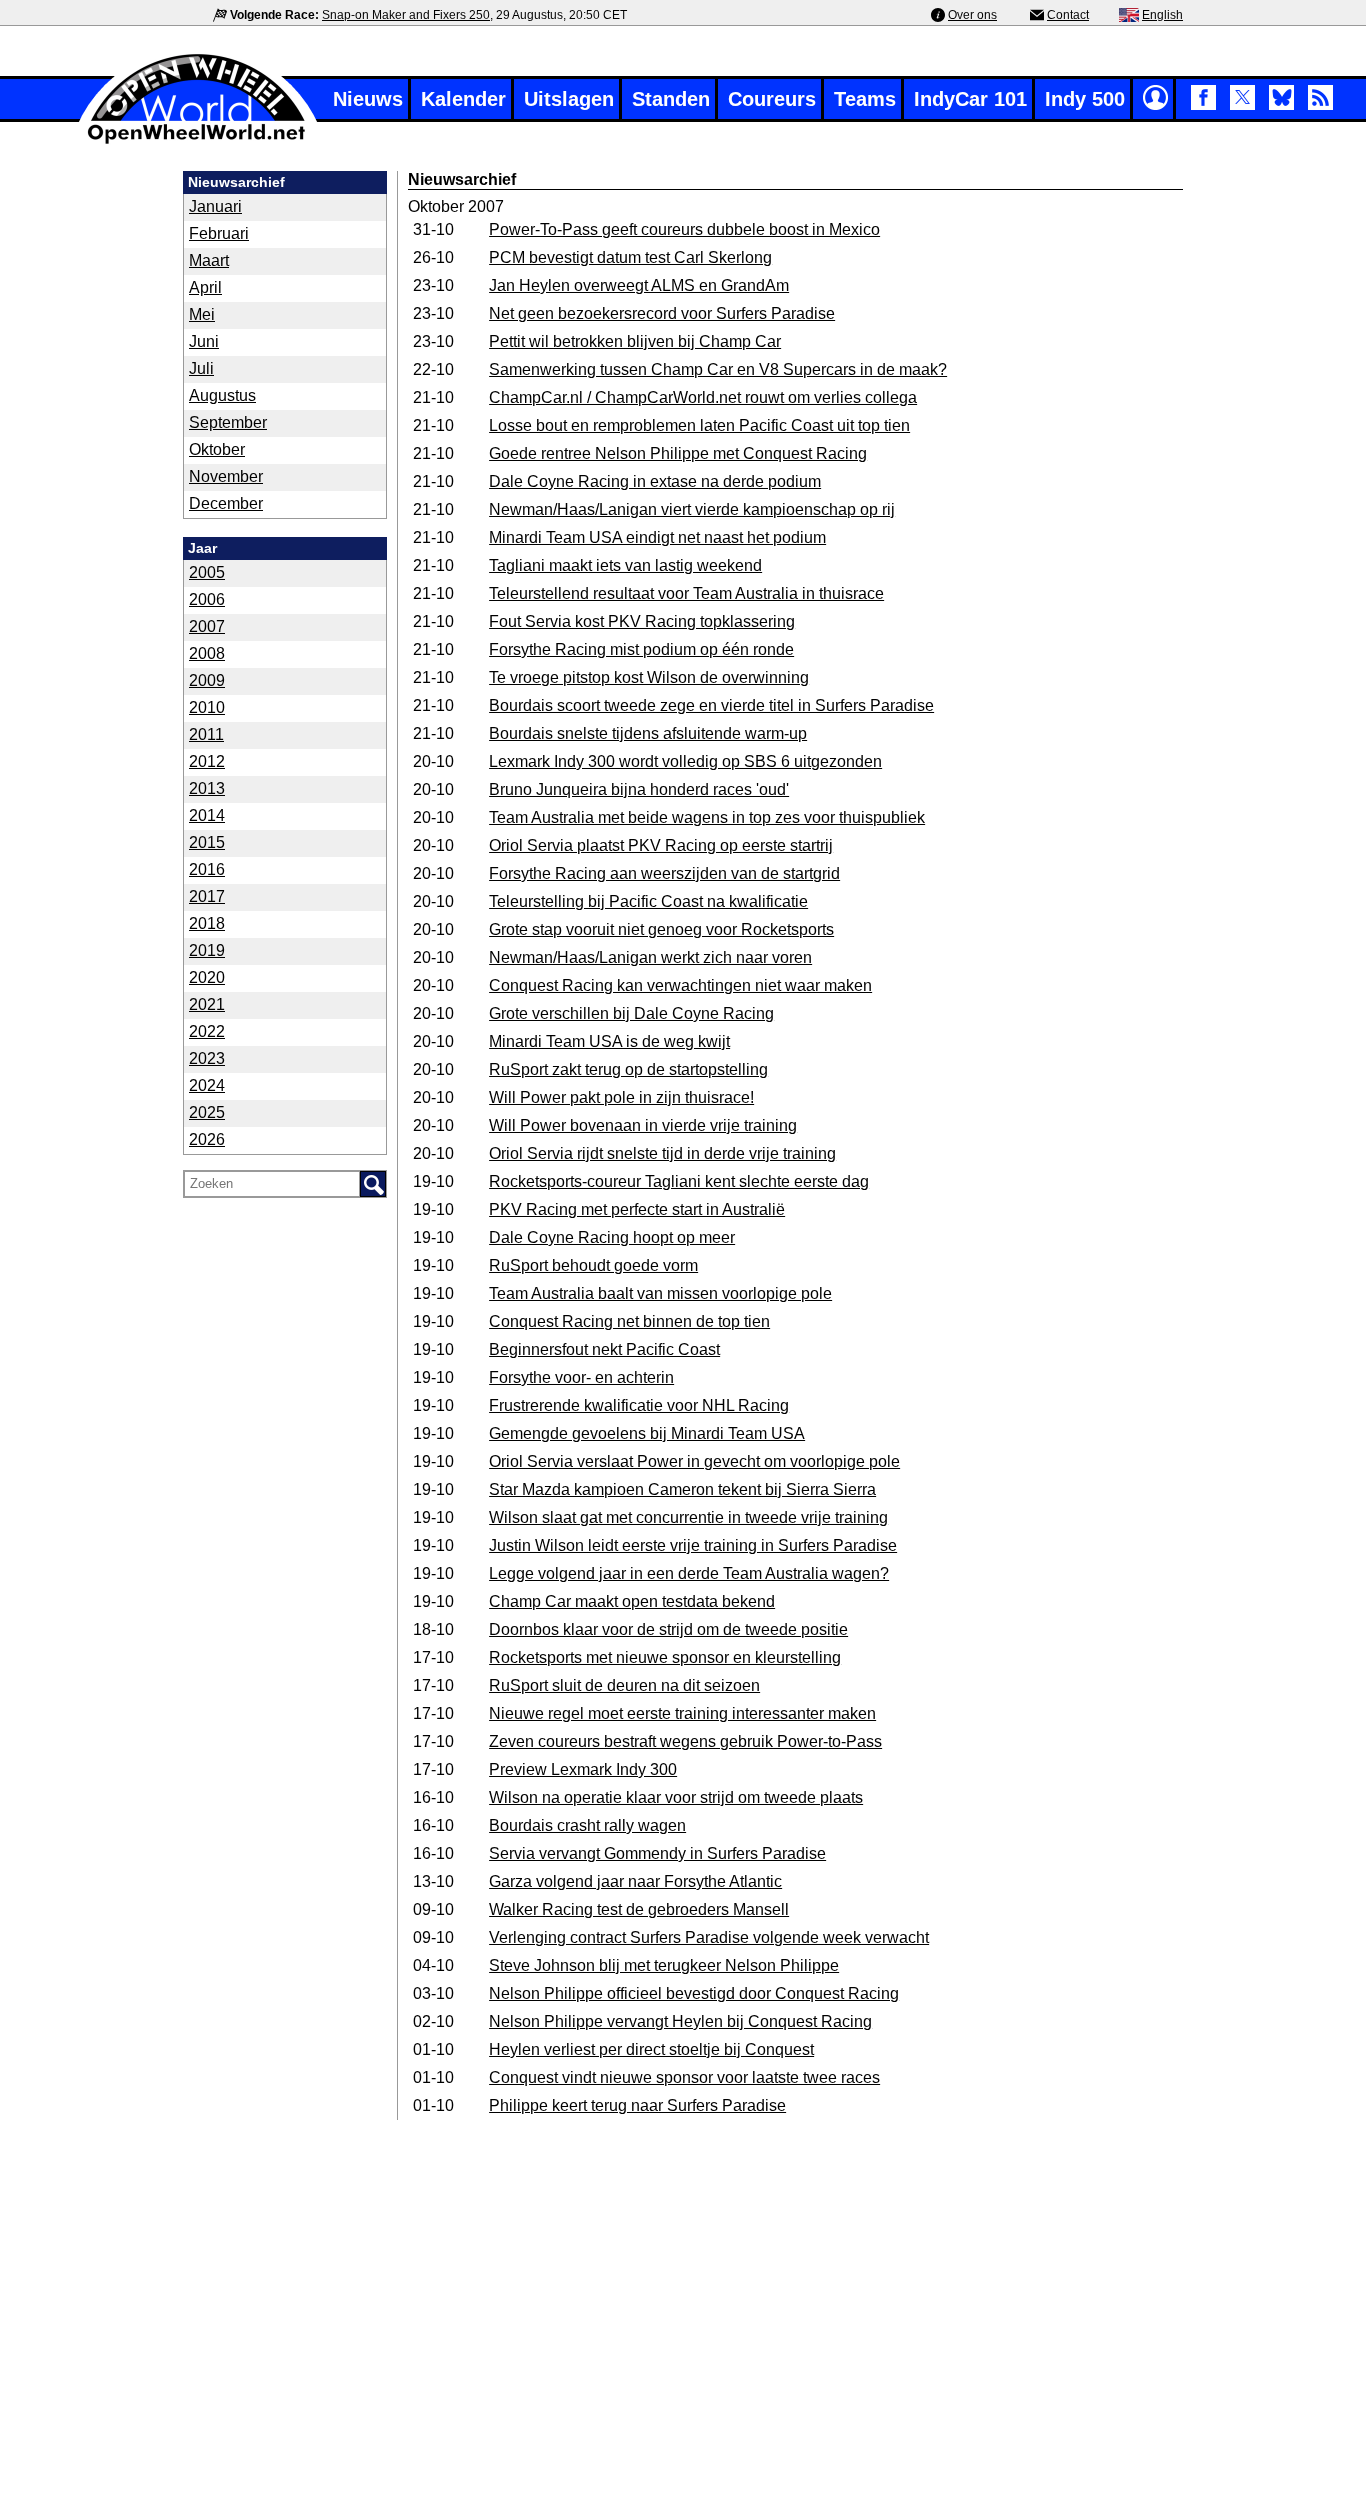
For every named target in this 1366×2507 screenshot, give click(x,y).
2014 (207, 815)
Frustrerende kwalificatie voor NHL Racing (639, 1405)
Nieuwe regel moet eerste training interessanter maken (682, 1713)
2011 (206, 734)
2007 (207, 626)
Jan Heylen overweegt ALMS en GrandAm (639, 285)
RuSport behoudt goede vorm (593, 1265)
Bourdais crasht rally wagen (587, 1825)
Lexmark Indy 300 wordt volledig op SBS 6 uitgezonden (685, 761)
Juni (204, 341)
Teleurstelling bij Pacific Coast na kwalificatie (648, 901)
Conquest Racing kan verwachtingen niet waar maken (680, 985)
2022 (207, 1031)
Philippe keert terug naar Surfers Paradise (637, 2105)
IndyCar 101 (970, 99)
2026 (207, 1139)
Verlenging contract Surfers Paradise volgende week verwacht (709, 1937)
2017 (207, 896)
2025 (207, 1112)
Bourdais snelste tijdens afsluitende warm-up (648, 733)
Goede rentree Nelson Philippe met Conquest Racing (678, 453)
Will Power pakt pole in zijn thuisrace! (621, 1097)
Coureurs (772, 99)
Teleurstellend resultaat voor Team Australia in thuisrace (686, 593)
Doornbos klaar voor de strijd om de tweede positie (668, 1629)
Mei (202, 314)
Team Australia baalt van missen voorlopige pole (660, 1293)
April (205, 287)
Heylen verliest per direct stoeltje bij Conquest (651, 2049)
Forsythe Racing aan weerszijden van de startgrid (664, 873)
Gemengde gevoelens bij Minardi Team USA (647, 1433)
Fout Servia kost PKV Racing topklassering (642, 621)
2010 (207, 707)
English (1162, 15)
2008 (207, 653)
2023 (207, 1058)
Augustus (222, 395)
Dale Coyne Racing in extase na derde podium (655, 481)
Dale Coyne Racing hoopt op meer (612, 1237)
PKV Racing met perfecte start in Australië (637, 1209)
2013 (207, 788)
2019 (207, 950)
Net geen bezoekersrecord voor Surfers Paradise (662, 313)
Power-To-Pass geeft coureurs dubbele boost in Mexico (684, 229)
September (228, 422)
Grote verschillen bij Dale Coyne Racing (631, 1013)
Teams (865, 99)
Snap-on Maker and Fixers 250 (406, 15)
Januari (215, 206)
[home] (198, 141)
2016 (207, 869)
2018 (207, 923)
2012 (207, 761)
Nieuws (368, 99)
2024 (207, 1085)
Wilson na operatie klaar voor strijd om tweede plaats (676, 1797)
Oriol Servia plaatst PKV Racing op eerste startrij (661, 845)
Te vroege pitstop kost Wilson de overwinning (649, 677)
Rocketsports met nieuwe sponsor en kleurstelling (665, 1657)
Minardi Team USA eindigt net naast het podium (657, 537)
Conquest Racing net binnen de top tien (629, 1321)
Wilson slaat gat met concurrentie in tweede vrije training (688, 1517)
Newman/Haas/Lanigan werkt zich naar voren (650, 957)
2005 (207, 572)
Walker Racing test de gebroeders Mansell (639, 1909)
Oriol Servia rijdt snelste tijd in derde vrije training (662, 1153)
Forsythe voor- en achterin (581, 1377)
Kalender (463, 99)
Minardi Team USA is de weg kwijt (609, 1041)
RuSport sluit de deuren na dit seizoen (624, 1685)
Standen (671, 99)
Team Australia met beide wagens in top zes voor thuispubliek (707, 817)
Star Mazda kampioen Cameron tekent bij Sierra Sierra (682, 1489)
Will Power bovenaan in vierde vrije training (643, 1125)
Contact (1068, 15)
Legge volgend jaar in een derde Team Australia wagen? (689, 1573)
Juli (201, 368)
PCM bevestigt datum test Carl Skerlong (630, 257)
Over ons (972, 15)
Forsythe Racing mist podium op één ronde (641, 649)
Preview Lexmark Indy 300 (583, 1769)
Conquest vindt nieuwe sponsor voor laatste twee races (684, 2077)
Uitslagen (569, 99)
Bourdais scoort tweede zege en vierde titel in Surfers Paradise (711, 705)
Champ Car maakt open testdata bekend (632, 1601)
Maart (209, 260)
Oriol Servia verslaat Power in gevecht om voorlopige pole (694, 1461)
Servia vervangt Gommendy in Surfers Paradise (657, 1853)
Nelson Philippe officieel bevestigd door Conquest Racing (694, 1993)
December (226, 503)
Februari (219, 233)
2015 (207, 842)
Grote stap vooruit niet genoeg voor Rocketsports (661, 929)
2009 (207, 680)
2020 (207, 977)
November (226, 476)
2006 (207, 599)
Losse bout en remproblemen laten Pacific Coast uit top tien (699, 425)
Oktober (217, 449)
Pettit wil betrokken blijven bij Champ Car (635, 341)
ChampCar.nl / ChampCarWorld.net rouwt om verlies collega (703, 397)
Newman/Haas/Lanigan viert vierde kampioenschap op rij (692, 509)
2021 (207, 1004)
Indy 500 (1085, 99)
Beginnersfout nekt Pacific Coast (604, 1349)
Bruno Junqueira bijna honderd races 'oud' (639, 789)
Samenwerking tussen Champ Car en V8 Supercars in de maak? (718, 369)
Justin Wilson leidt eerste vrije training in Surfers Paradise (693, 1545)
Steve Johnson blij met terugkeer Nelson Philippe (664, 1965)
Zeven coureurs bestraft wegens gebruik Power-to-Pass (685, 1741)
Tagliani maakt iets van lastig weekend (625, 565)
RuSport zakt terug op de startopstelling (628, 1069)
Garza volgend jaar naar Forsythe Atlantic (635, 1881)
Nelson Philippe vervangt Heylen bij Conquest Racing (680, 2021)
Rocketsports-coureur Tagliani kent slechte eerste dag (679, 1181)
